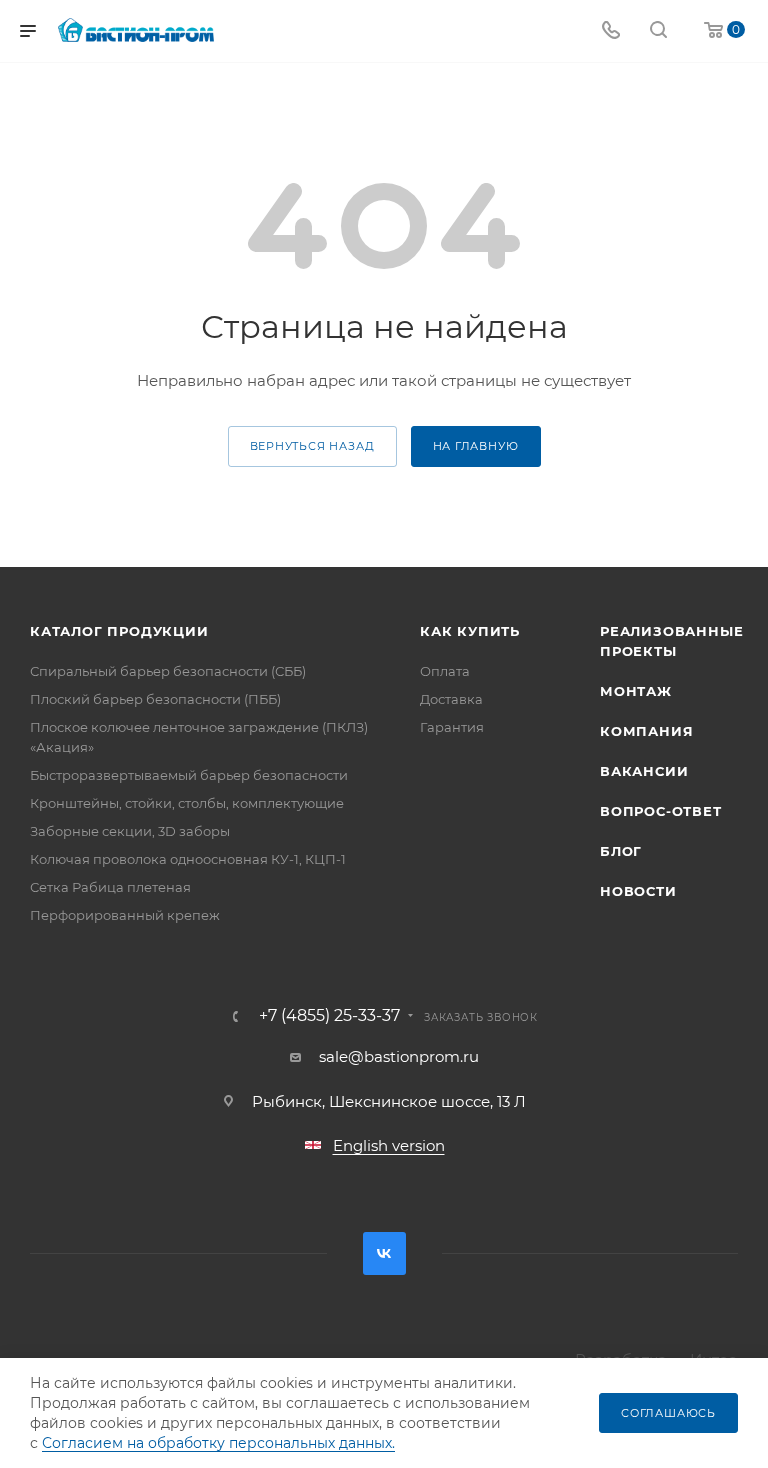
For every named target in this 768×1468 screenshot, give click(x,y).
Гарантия (452, 727)
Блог (621, 851)
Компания (646, 731)
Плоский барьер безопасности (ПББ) (155, 699)
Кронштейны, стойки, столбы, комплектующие (187, 803)
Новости (638, 891)
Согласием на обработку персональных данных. (218, 1443)
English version (389, 1145)
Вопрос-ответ (661, 811)
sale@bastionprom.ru (399, 1056)
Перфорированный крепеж (125, 915)
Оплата (445, 671)
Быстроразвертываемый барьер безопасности (189, 775)
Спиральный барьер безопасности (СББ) (168, 671)
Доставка (451, 699)
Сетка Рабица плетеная (110, 887)
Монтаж (636, 691)
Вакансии (644, 771)
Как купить (470, 631)
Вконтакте (384, 1253)
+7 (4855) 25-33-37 (329, 1016)
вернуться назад (312, 446)
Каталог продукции (119, 631)
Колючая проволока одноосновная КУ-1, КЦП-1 (188, 859)
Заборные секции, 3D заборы (130, 831)
